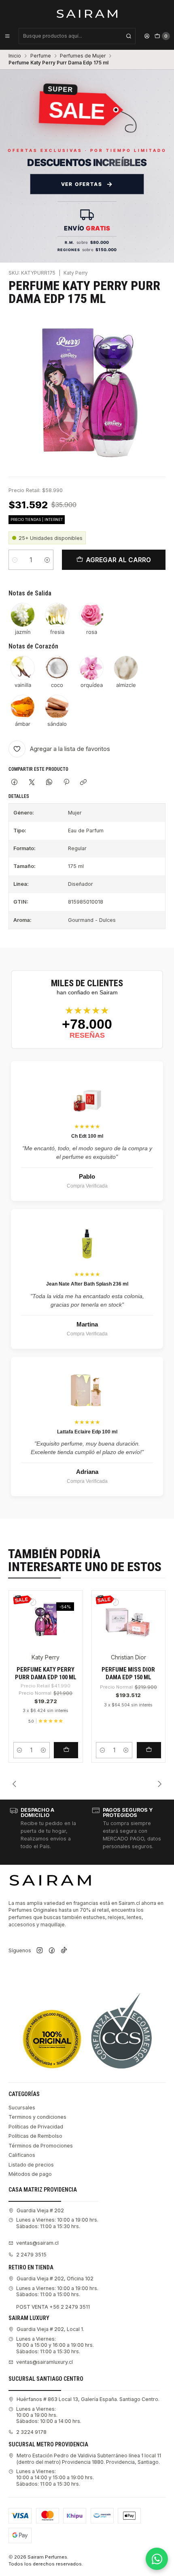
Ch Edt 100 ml (87, 1136)
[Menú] (7, 36)
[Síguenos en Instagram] (40, 1951)
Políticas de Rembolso (35, 2136)
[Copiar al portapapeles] (84, 783)
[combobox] (77, 36)
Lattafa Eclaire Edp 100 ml (87, 1432)
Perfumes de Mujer (83, 56)
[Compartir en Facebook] (15, 783)
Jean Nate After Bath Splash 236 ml (87, 1284)
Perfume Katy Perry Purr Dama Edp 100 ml (46, 1673)
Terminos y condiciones (37, 2117)
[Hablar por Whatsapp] (157, 2559)
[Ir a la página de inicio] (87, 13)
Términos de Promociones (41, 2146)
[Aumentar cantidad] (47, 560)
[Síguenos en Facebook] (52, 1951)
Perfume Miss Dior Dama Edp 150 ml (128, 1673)
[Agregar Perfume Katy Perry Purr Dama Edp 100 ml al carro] (66, 1750)
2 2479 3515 (31, 2255)
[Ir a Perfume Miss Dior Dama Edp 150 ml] (128, 1619)
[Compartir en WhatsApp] (49, 783)
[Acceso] (147, 36)
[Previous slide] (15, 1784)
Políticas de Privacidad (36, 2127)
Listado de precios (31, 2165)
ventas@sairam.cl (37, 2243)
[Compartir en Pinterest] (66, 783)
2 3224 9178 (31, 2432)
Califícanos (22, 2155)
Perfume (41, 56)
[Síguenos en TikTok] (64, 1951)
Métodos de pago (30, 2174)
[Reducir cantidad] (15, 560)
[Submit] (129, 36)
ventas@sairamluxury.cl (45, 2362)
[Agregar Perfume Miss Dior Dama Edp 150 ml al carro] (149, 1750)
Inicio (15, 56)
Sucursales (22, 2108)
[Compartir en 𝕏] (32, 783)
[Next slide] (159, 1784)
